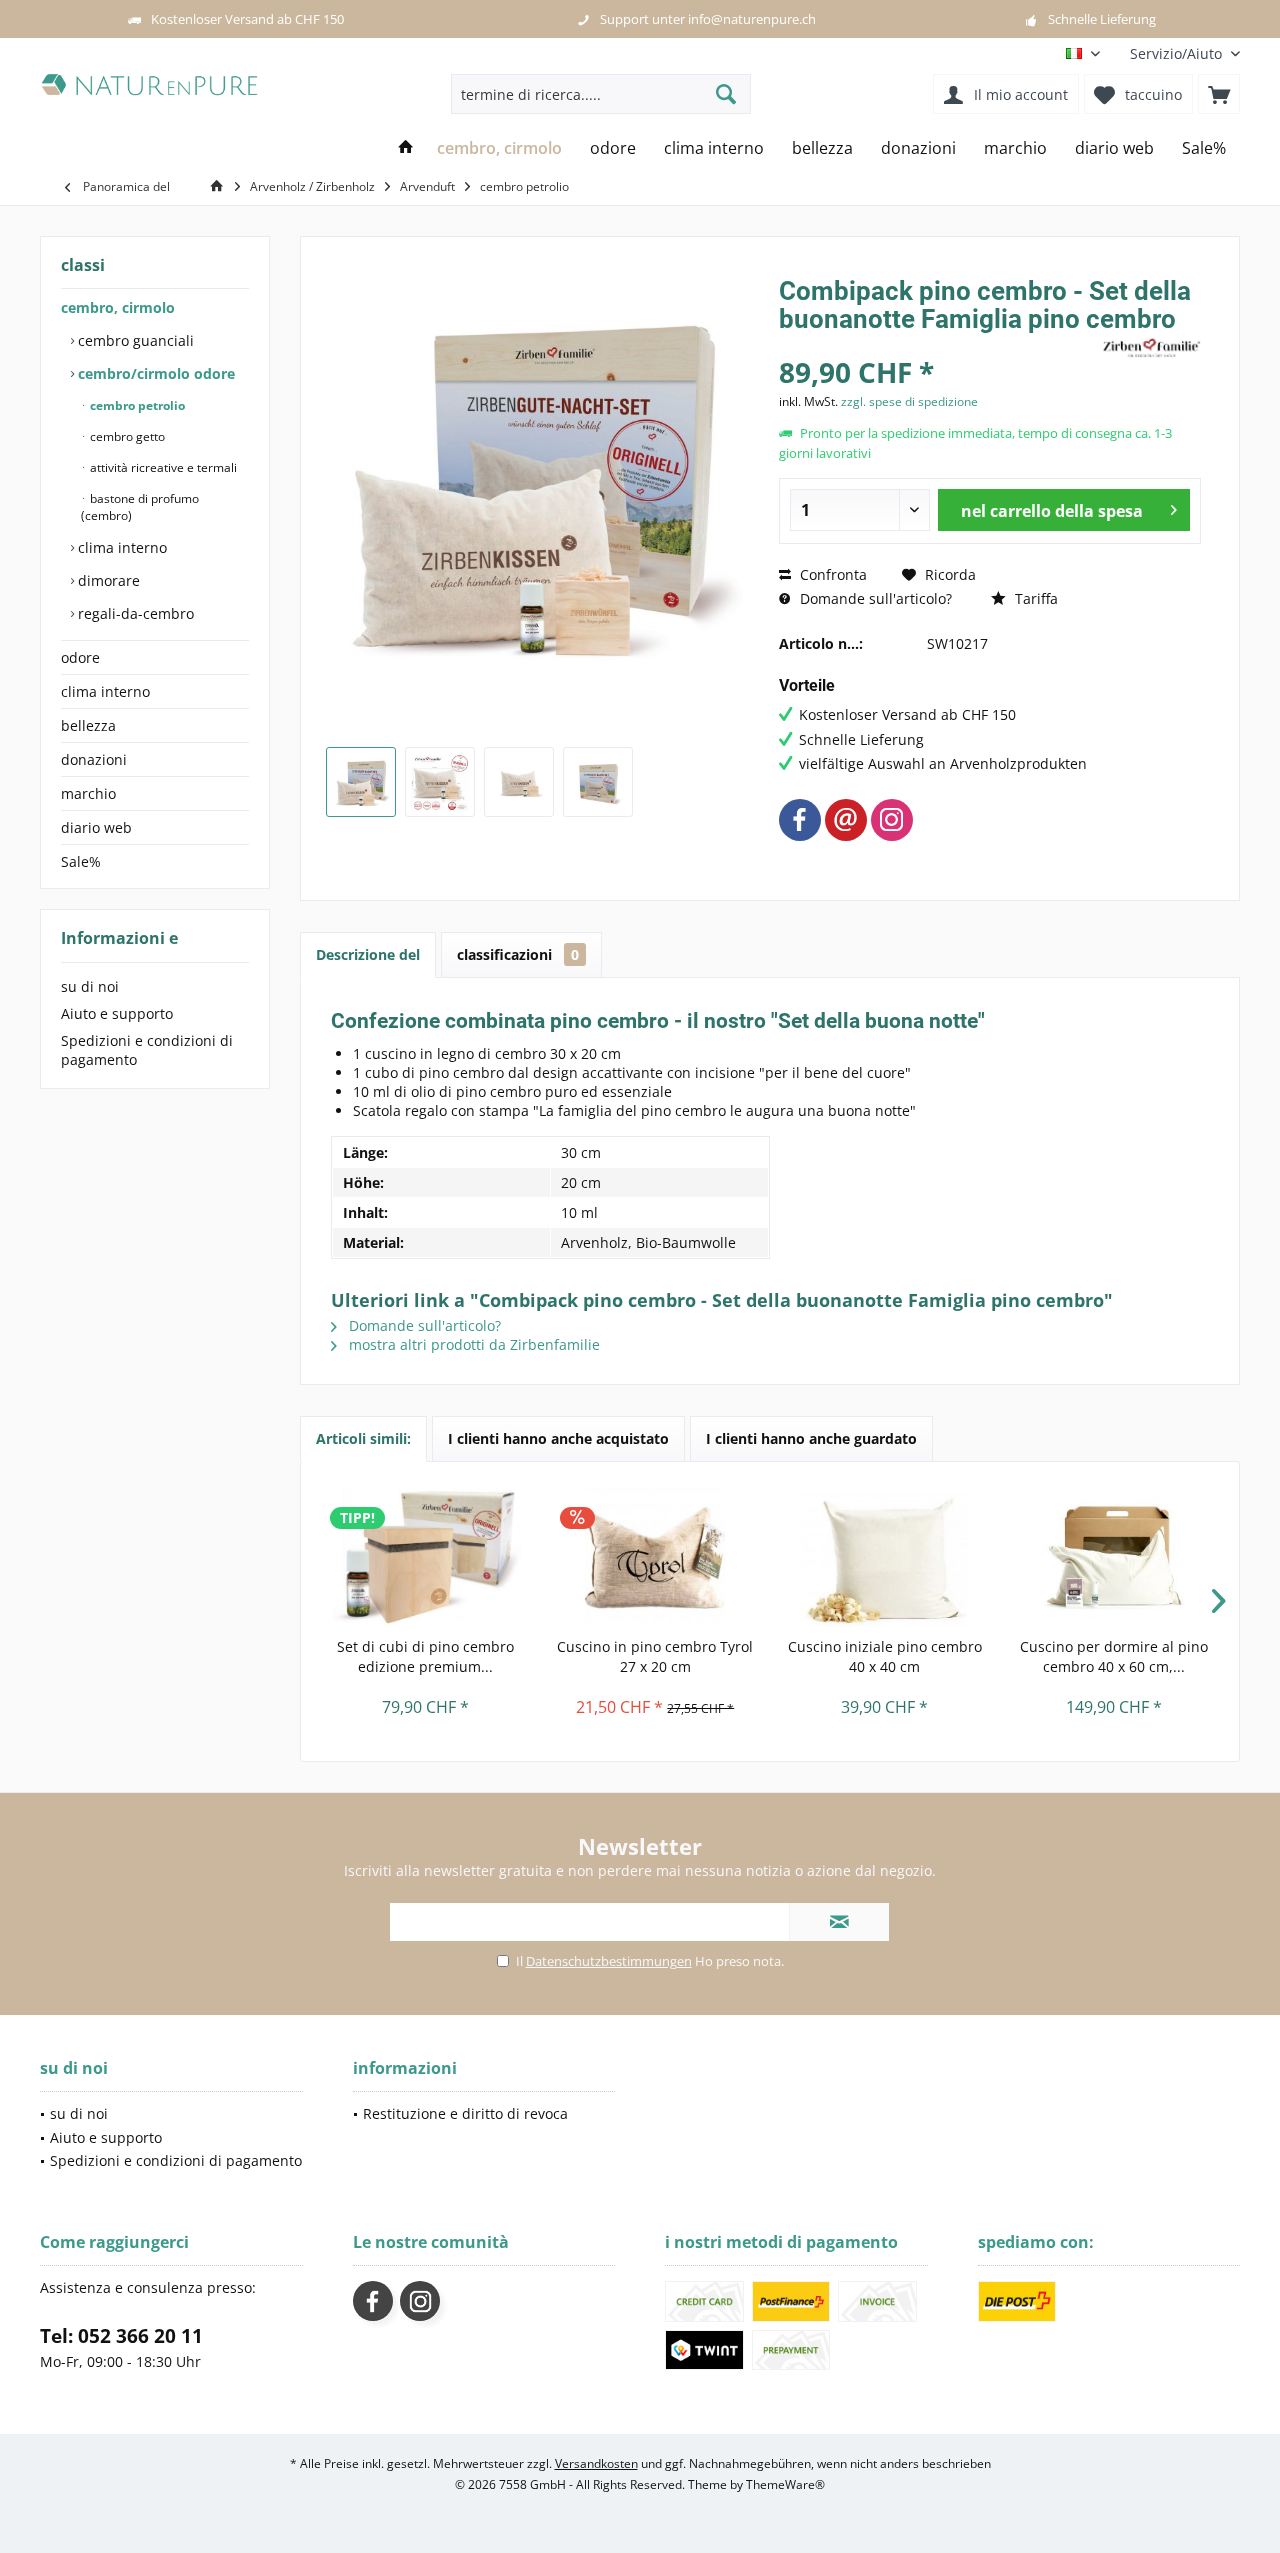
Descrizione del (368, 954)
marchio (88, 793)
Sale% (81, 861)
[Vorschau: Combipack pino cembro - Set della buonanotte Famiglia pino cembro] (519, 782)
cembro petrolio (136, 405)
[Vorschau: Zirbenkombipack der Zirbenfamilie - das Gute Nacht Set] (361, 782)
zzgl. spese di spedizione (909, 401)
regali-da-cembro (134, 613)
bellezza (88, 725)
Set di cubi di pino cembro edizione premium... (425, 1656)
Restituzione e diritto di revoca (465, 2113)
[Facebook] (800, 820)
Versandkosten (596, 2463)
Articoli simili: (363, 1438)
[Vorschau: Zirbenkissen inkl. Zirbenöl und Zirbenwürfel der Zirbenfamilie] (440, 782)
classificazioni (518, 954)
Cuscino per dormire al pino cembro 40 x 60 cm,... (1114, 1656)
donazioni (94, 759)
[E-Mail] (846, 820)
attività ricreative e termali (162, 467)
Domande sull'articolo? (874, 598)
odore (80, 657)
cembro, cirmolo (118, 307)
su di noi (90, 986)
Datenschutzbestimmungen (609, 1961)
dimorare (107, 580)
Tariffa (1034, 598)
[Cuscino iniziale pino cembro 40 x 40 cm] (885, 1557)
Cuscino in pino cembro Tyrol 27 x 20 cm (655, 1656)
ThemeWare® (785, 2484)
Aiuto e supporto (117, 1013)
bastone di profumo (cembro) (140, 507)
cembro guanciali (134, 340)
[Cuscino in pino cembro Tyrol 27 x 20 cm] (656, 1557)
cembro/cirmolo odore (154, 373)
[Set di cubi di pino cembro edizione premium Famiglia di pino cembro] (426, 1557)
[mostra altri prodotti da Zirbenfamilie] (1151, 348)
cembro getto (126, 436)
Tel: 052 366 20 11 (121, 2336)
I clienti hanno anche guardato (811, 1438)
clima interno (120, 547)
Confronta (831, 574)
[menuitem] (1177, 53)
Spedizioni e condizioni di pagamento (147, 1050)
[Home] (406, 148)
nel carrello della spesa (1052, 511)
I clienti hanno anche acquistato (558, 1438)
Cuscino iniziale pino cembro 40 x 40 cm (885, 1656)
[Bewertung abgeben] (937, 345)
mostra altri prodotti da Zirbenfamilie (472, 1344)
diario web (96, 827)
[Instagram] (892, 820)
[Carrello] (1219, 94)
